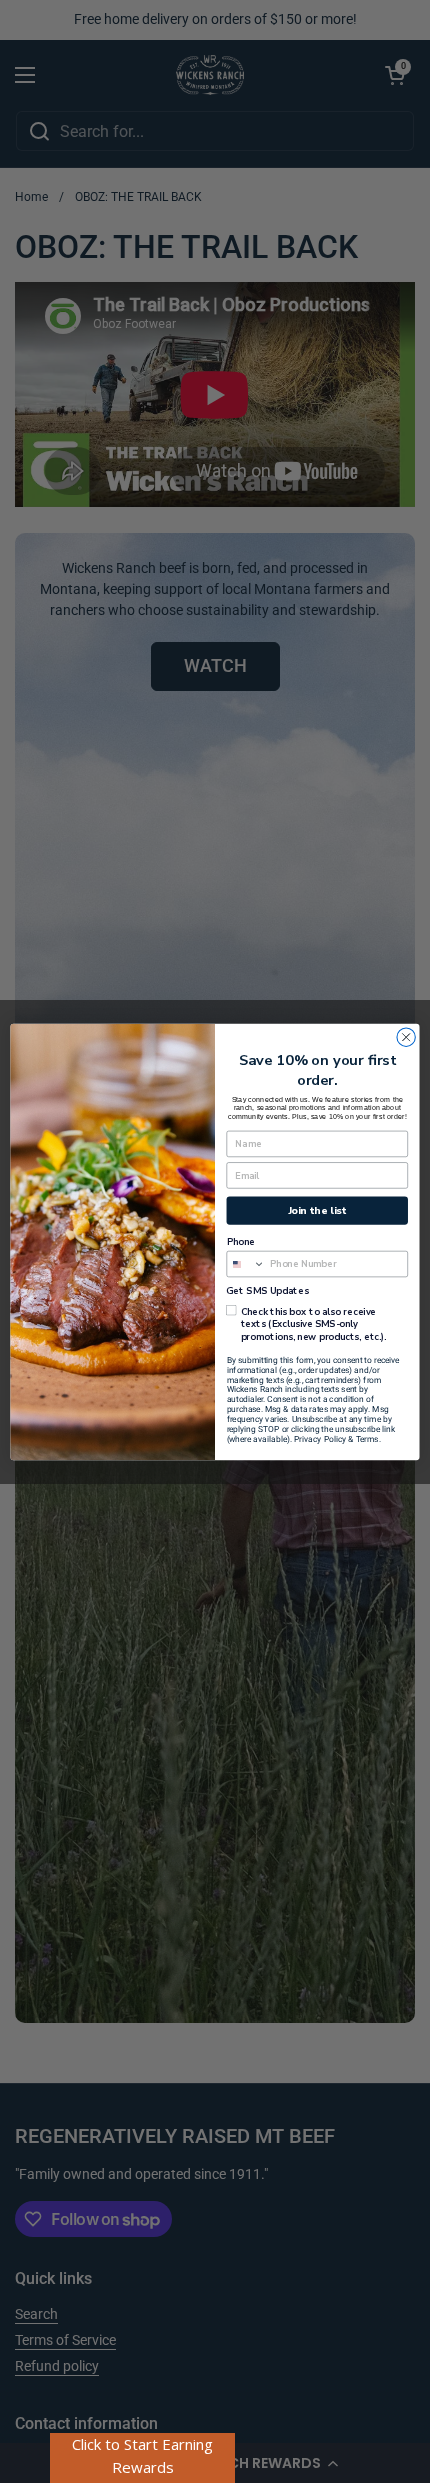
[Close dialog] (406, 1037)
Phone (241, 1241)
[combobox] (246, 1263)
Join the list (317, 1210)
